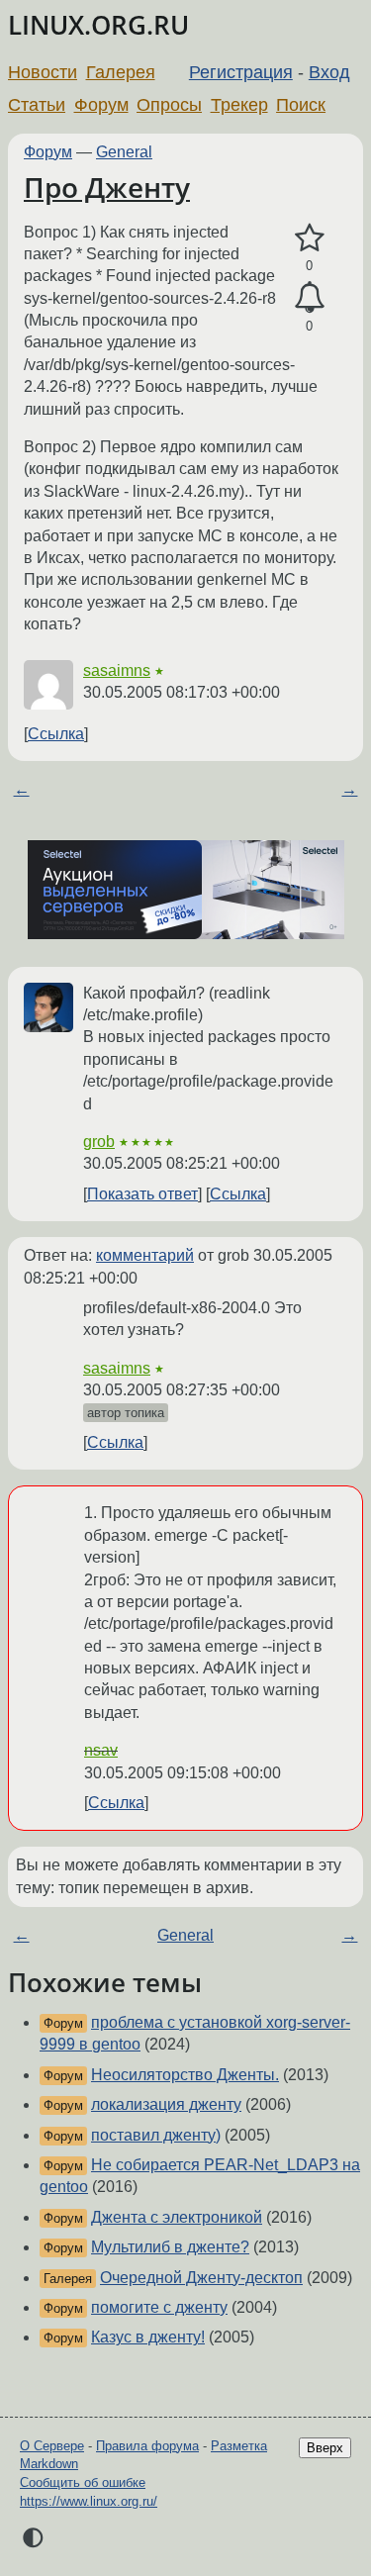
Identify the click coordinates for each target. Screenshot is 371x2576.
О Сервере (52, 2446)
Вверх (325, 2448)
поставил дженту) (156, 2135)
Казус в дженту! (148, 2337)
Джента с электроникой (177, 2217)
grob (99, 1142)
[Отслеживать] (309, 298)
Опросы (169, 105)
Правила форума (147, 2446)
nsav (101, 1750)
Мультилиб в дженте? (170, 2247)
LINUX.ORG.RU (98, 25)
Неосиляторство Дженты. (185, 2075)
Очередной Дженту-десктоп (201, 2278)
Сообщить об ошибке (83, 2482)
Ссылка (56, 734)
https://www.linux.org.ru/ (89, 2501)
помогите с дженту (159, 2307)
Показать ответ (142, 1194)
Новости (43, 72)
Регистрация (241, 72)
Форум (101, 105)
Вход (329, 72)
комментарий (145, 1255)
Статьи (37, 105)
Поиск (301, 105)
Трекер (239, 105)
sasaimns (117, 670)
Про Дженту (107, 187)
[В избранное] (309, 239)
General (124, 152)
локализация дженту (166, 2104)
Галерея (121, 72)
